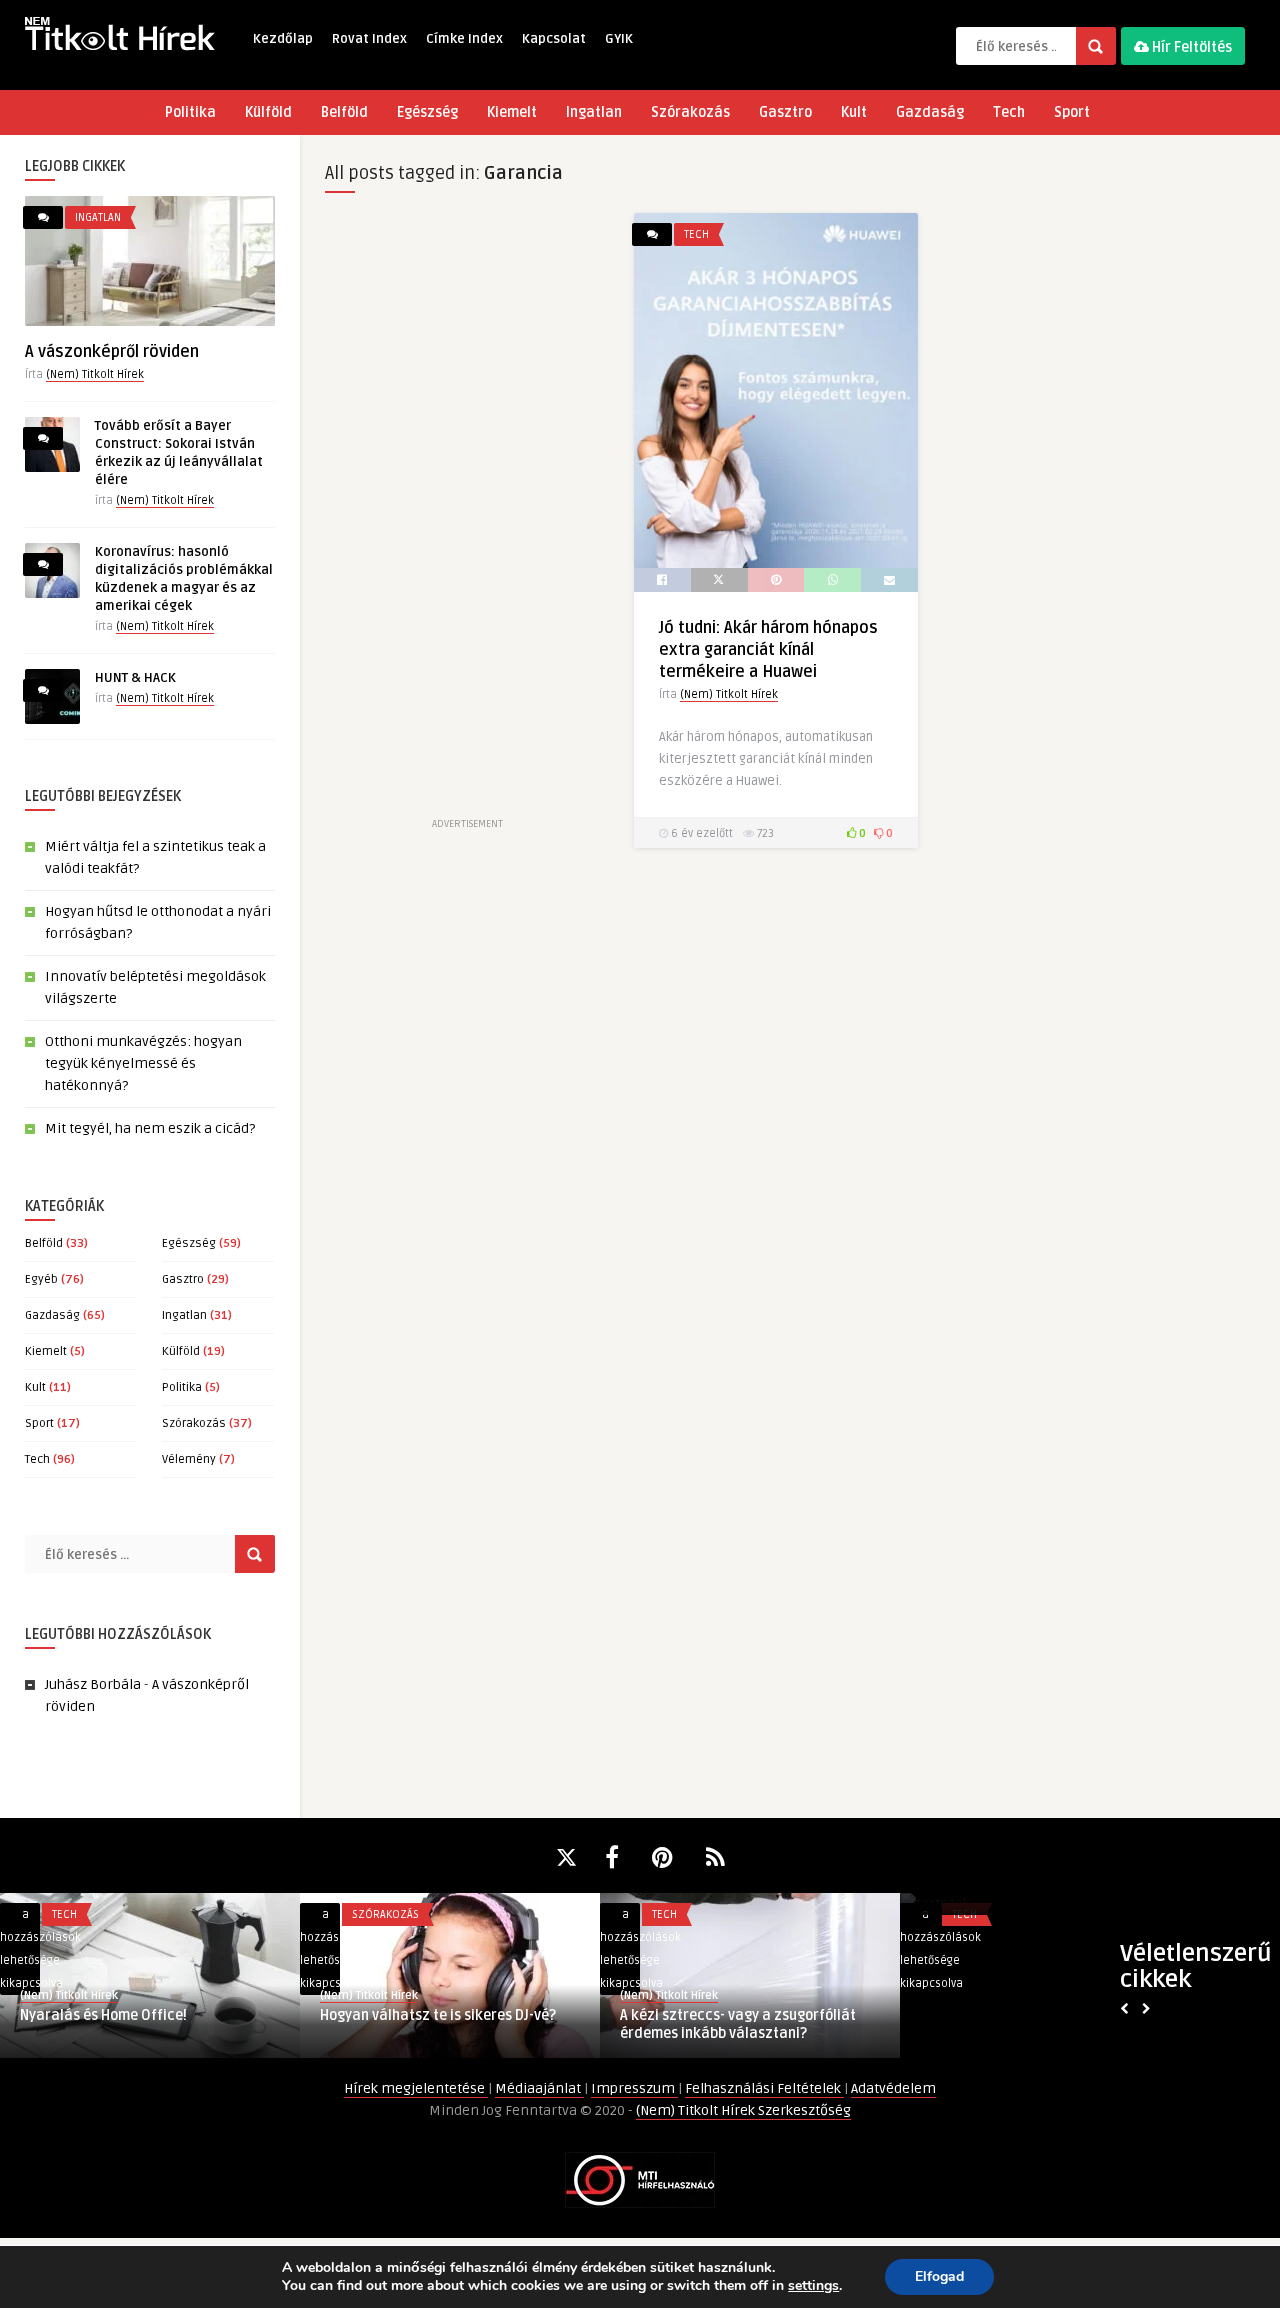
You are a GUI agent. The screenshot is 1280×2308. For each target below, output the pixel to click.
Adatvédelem (893, 2088)
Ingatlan (594, 112)
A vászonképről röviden (112, 352)
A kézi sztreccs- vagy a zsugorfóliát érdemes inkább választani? (738, 2024)
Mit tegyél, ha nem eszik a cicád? (150, 1128)
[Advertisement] (467, 513)
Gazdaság (930, 112)
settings (813, 2286)
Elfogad (939, 2276)
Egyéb (41, 1279)
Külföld (268, 112)
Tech (1009, 112)
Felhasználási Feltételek (764, 2088)
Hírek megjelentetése (416, 2088)
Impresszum (634, 2088)
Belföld (344, 112)
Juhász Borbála (93, 1684)
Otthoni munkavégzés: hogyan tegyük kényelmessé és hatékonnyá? (143, 1063)
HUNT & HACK (135, 678)
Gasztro (785, 112)
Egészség (427, 112)
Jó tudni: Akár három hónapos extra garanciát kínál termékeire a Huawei (768, 650)
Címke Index (464, 39)
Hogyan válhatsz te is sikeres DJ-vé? (438, 2015)
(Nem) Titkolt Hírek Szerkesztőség (743, 2110)
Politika (190, 112)
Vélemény (189, 1459)
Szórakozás (690, 112)
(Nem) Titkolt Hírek (95, 374)
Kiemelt (512, 112)
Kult (854, 112)
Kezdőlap (283, 39)
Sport (1072, 112)
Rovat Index (369, 39)
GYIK (619, 39)
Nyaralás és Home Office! (103, 2015)
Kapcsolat (554, 39)
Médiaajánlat (539, 2088)
